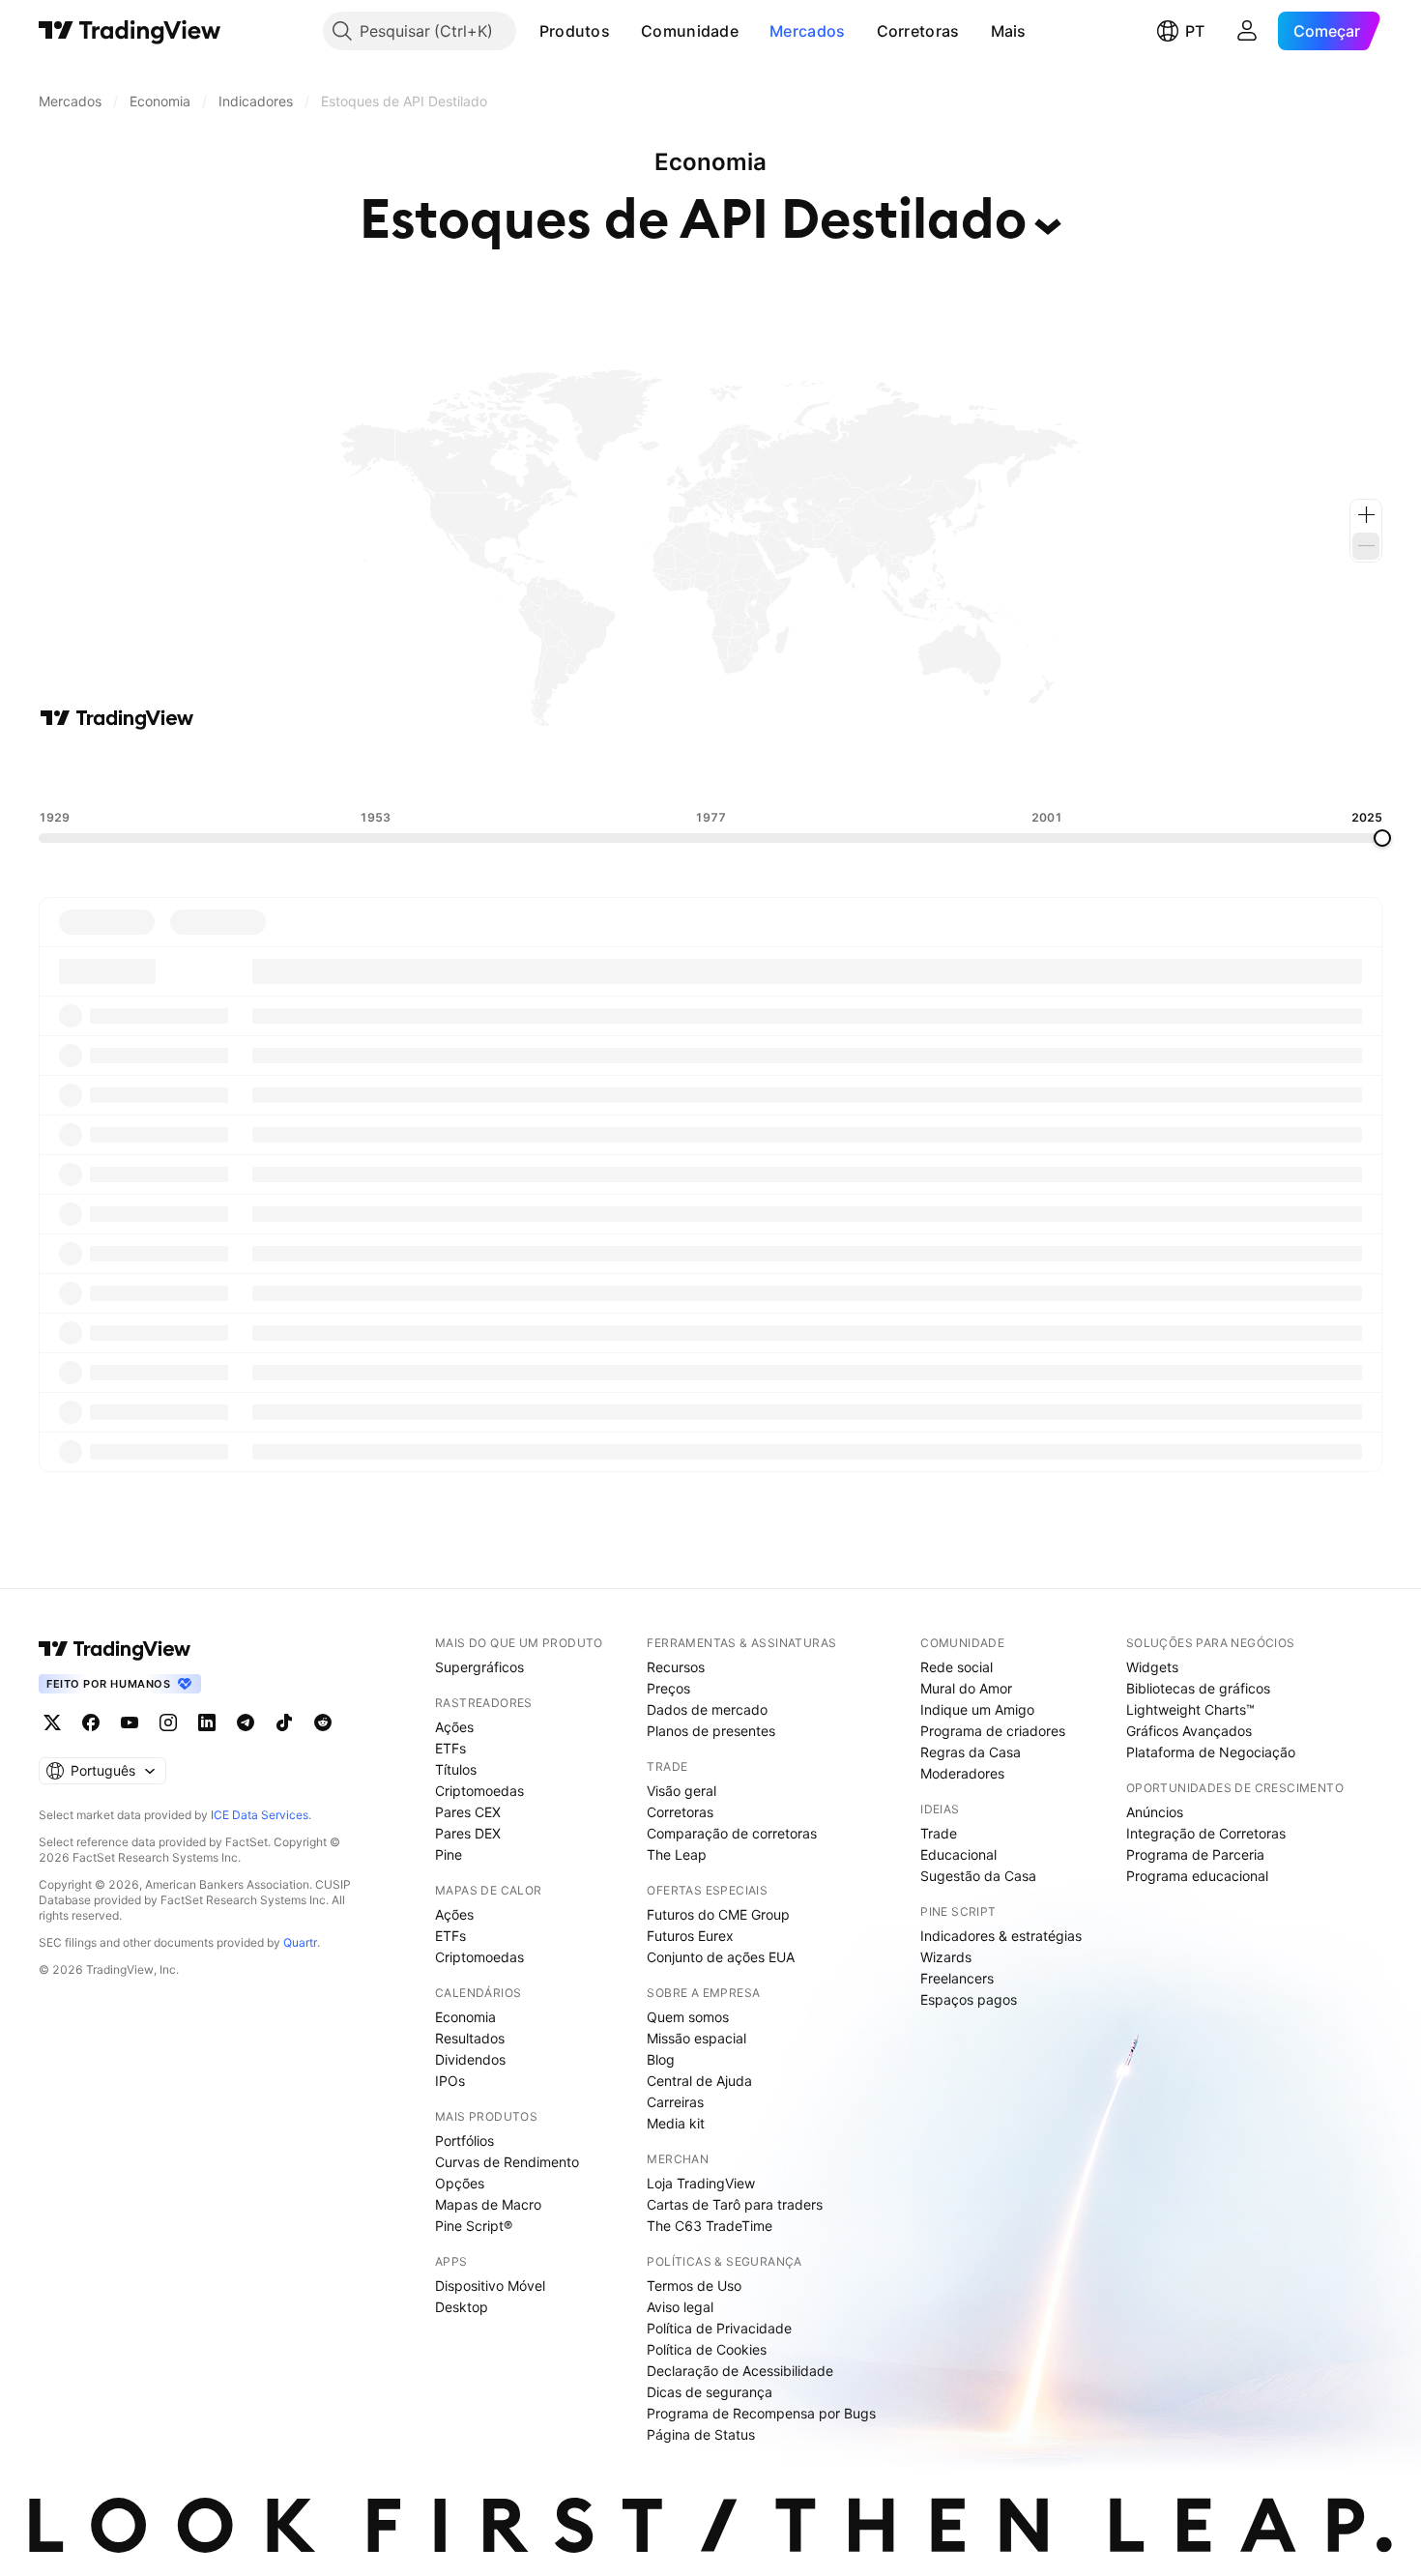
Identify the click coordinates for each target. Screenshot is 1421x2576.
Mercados (807, 31)
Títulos (456, 1769)
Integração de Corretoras (1206, 1833)
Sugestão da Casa (978, 1876)
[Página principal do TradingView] (130, 31)
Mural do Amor (966, 1688)
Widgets (1152, 1667)
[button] (624, 31)
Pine (449, 1854)
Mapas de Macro (488, 2204)
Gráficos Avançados (1189, 1731)
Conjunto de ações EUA (721, 1957)
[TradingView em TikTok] (284, 1722)
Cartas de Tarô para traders (735, 2204)
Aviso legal (680, 2307)
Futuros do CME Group (718, 1914)
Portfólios (464, 2141)
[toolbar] (710, 770)
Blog (661, 2059)
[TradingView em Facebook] (91, 1722)
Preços (668, 1688)
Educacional (958, 1854)
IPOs (450, 2081)
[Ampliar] (1366, 515)
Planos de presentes (711, 1731)
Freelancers (957, 1978)
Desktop (462, 2307)
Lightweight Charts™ (1190, 1709)
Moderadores (962, 1773)
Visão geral (681, 1791)
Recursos (676, 1667)
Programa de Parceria (1195, 1854)
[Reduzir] (1366, 546)
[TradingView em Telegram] (246, 1722)
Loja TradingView (701, 2183)
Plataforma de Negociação (1211, 1752)
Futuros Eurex (690, 1936)
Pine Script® (474, 2226)
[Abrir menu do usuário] (1247, 31)
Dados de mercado (707, 1709)
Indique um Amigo (977, 1709)
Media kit (676, 2123)
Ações (454, 1727)
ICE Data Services (260, 1815)
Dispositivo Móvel (490, 2286)
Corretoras (918, 31)
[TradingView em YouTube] (130, 1722)
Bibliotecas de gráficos (1198, 1688)
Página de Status (701, 2434)
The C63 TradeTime (710, 2226)
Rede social (957, 1667)
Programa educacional (1197, 1876)
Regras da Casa (971, 1752)
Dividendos (470, 2059)
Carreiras (675, 2102)
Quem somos (688, 2017)
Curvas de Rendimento (507, 2162)
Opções (460, 2183)
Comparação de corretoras (732, 1833)
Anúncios (1155, 1812)
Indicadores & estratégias (1001, 1936)
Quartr (300, 1942)
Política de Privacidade (719, 2328)
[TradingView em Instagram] (168, 1722)
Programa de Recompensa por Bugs (761, 2413)
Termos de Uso (694, 2286)
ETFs (450, 1748)
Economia (465, 2017)
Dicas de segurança (710, 2392)
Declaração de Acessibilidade (740, 2371)
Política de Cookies (707, 2349)
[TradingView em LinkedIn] (207, 1722)
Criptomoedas (479, 1791)
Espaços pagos (969, 1999)
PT (1195, 31)
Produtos (575, 31)
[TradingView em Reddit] (323, 1722)
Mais (1009, 31)
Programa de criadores (993, 1731)
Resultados (470, 2038)
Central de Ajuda (699, 2081)
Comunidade (690, 31)
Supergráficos (479, 1667)
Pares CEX (468, 1812)
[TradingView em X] (52, 1722)
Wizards (946, 1957)
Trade (939, 1833)
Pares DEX (468, 1833)
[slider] (1382, 838)
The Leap (677, 1854)
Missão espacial (696, 2038)
